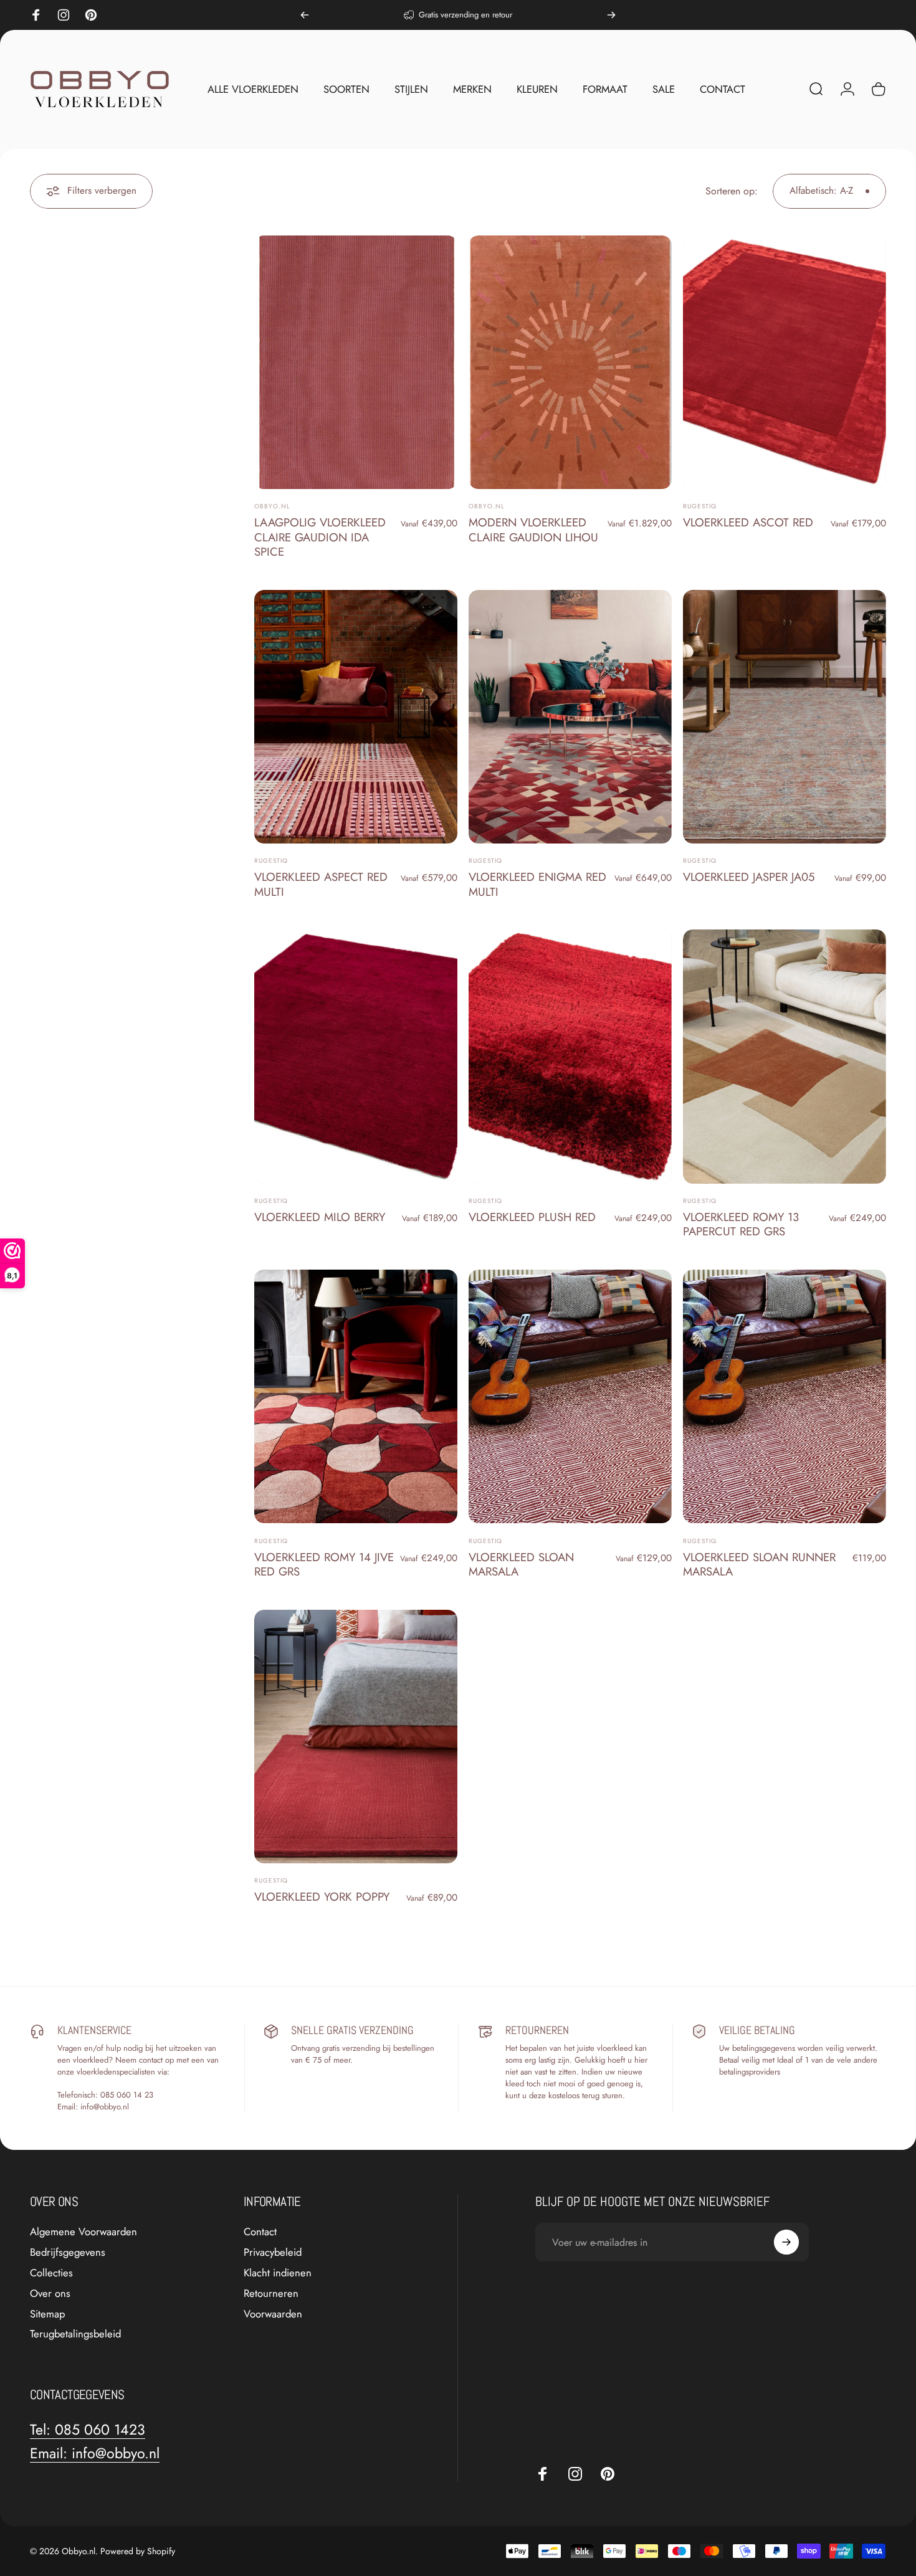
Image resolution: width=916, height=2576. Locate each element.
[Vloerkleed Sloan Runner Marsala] (785, 1396)
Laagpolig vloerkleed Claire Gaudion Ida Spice (320, 537)
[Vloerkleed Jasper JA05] (785, 717)
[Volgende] (611, 15)
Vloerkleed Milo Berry (320, 1217)
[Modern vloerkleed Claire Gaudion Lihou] (570, 362)
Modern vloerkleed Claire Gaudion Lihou (533, 530)
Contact (260, 2232)
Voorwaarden (273, 2314)
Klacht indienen (278, 2273)
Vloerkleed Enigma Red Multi (537, 884)
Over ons (50, 2293)
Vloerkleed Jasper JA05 (749, 877)
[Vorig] (305, 15)
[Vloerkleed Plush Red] (570, 1056)
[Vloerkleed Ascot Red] (785, 362)
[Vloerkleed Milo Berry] (356, 1056)
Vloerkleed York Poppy (322, 1897)
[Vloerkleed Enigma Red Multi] (570, 717)
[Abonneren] (786, 2242)
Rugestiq (700, 506)
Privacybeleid (273, 2252)
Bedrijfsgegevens (68, 2252)
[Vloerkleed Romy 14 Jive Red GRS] (356, 1396)
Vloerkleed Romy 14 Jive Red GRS (324, 1564)
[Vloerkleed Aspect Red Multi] (356, 717)
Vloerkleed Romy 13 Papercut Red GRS (741, 1224)
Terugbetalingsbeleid (75, 2334)
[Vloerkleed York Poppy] (356, 1737)
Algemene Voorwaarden (83, 2232)
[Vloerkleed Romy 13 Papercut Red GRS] (785, 1056)
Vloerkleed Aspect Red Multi (321, 884)
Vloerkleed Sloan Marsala (521, 1564)
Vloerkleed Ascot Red (748, 522)
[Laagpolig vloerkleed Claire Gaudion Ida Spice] (356, 362)
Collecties (51, 2273)
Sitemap (47, 2314)
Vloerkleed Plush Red (532, 1217)
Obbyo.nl (272, 506)
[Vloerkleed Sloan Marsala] (570, 1396)
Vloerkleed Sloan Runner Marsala (759, 1564)
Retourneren (271, 2293)
